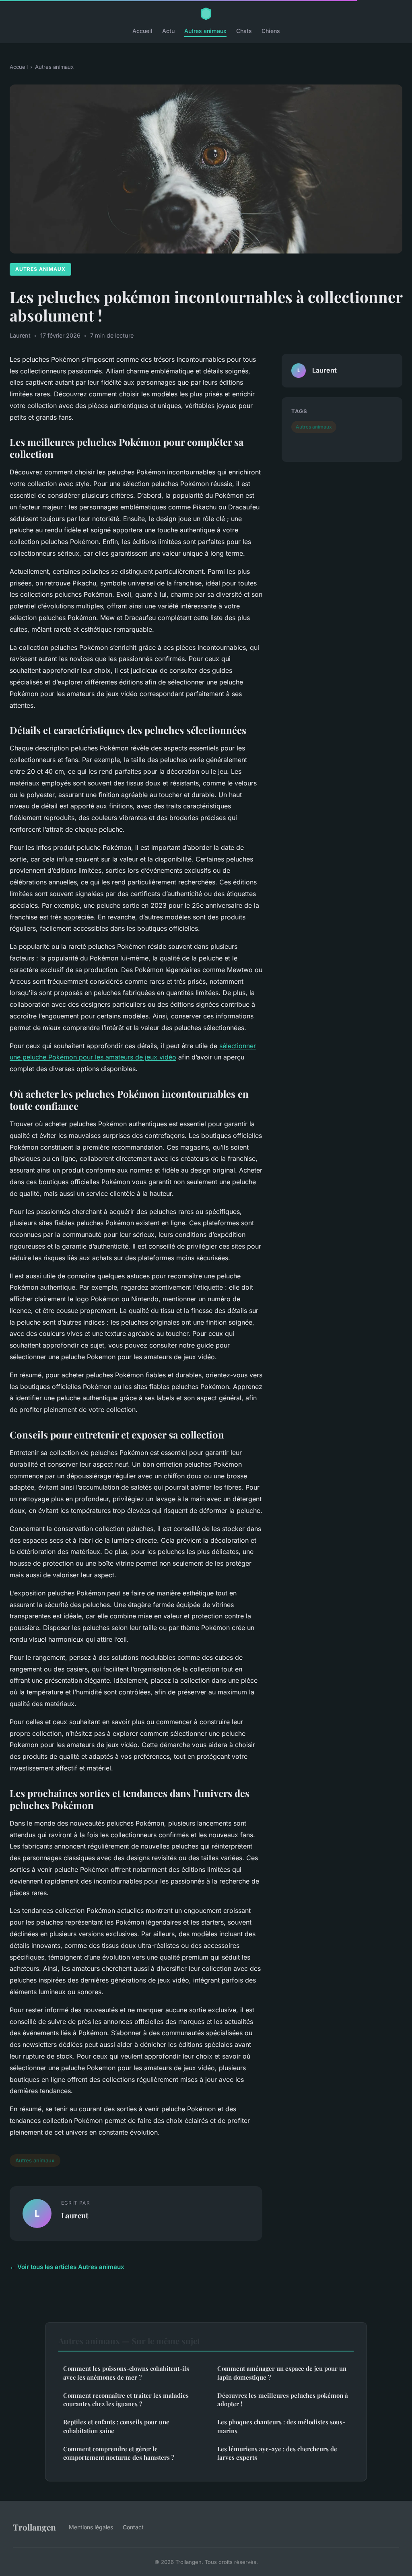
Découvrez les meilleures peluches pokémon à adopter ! (283, 2400)
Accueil (142, 31)
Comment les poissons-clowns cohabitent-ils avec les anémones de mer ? (126, 2373)
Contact (133, 2527)
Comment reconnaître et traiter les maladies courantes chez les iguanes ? (126, 2400)
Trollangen (34, 2527)
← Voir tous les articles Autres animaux (67, 2267)
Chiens (271, 31)
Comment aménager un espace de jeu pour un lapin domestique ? (282, 2373)
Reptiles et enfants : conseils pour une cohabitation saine (116, 2426)
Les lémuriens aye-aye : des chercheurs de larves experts (277, 2453)
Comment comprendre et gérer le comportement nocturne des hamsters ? (119, 2453)
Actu (168, 31)
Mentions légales (91, 2527)
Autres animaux (205, 31)
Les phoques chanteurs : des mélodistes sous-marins (281, 2426)
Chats (244, 31)
